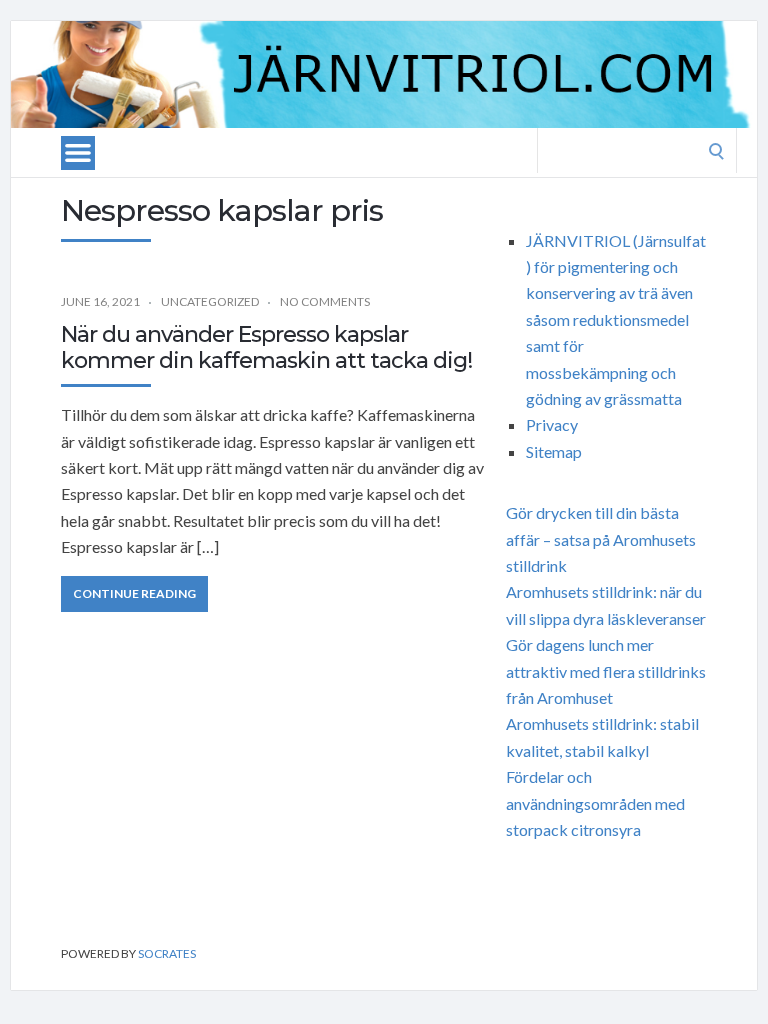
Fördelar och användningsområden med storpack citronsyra (595, 803)
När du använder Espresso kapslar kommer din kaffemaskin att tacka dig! (266, 347)
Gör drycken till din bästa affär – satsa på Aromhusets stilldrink (601, 539)
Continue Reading (134, 593)
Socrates (167, 953)
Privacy (552, 424)
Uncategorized (210, 301)
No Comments (325, 301)
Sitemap (554, 451)
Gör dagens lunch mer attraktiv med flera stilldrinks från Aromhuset (606, 671)
